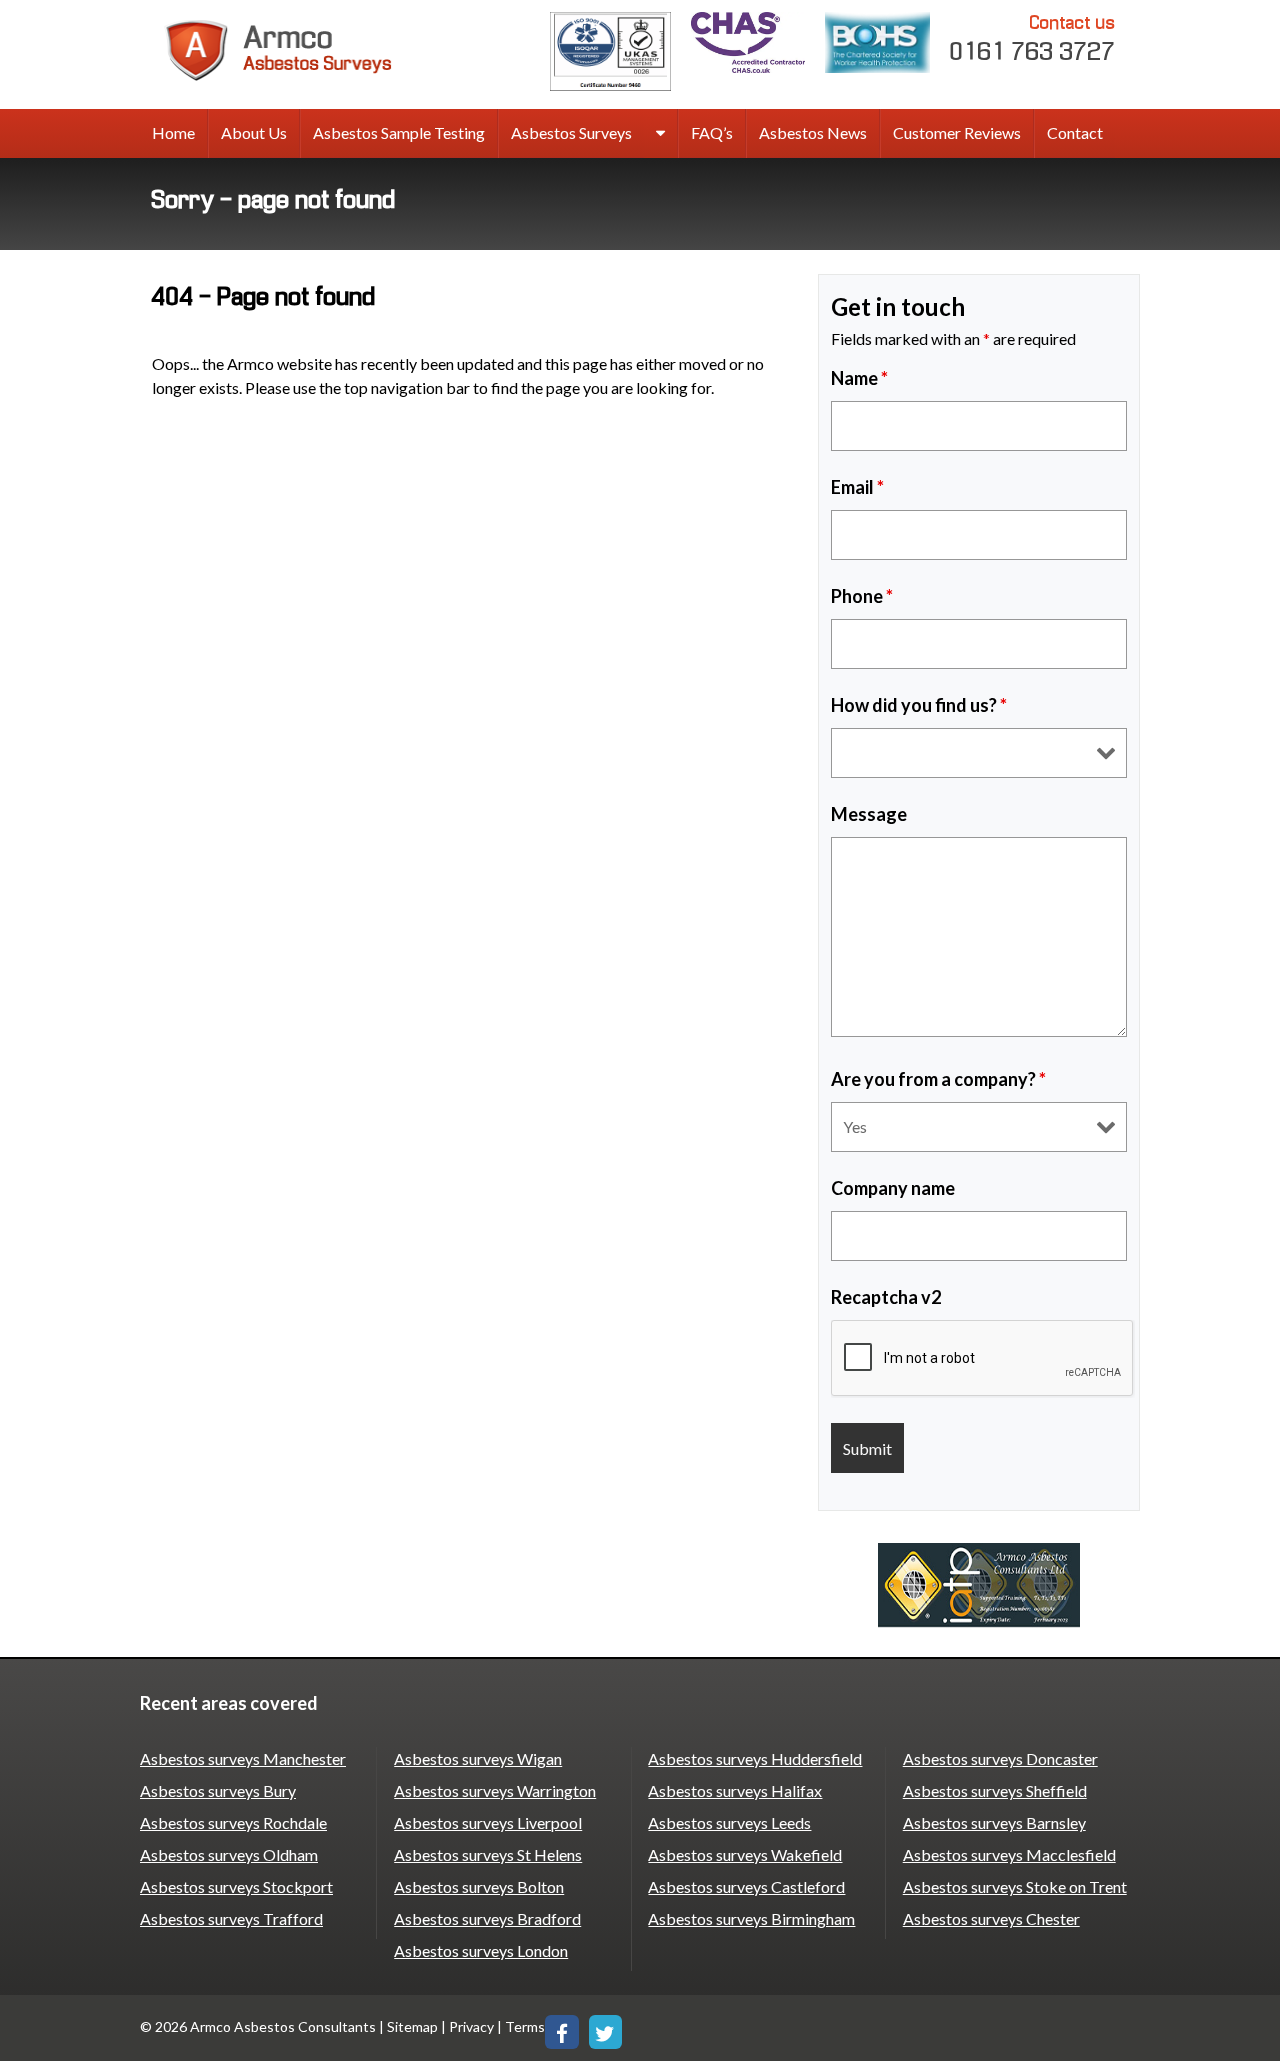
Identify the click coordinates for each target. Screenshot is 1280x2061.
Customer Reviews (957, 132)
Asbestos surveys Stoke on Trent (1015, 1886)
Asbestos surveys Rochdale (233, 1822)
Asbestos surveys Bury (218, 1790)
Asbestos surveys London (481, 1950)
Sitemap (412, 2026)
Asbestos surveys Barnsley (994, 1822)
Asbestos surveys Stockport (236, 1886)
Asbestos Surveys (571, 132)
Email (857, 487)
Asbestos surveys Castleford (746, 1886)
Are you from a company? (938, 1079)
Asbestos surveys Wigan (478, 1758)
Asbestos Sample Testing (399, 132)
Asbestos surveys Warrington (495, 1790)
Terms (525, 2026)
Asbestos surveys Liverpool (488, 1822)
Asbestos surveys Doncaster (1000, 1758)
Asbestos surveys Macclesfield (1009, 1854)
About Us (254, 132)
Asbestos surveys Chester (991, 1918)
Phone (862, 596)
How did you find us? (919, 705)
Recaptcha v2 (886, 1297)
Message (869, 814)
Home (173, 132)
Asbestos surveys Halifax (735, 1790)
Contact (1075, 132)
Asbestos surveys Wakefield (745, 1854)
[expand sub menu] (660, 134)
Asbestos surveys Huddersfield (755, 1758)
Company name (893, 1188)
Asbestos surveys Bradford (487, 1918)
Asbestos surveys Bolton (479, 1886)
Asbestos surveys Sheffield (995, 1790)
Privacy (471, 2026)
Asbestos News (813, 132)
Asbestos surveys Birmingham (751, 1918)
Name (859, 378)
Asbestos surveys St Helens (488, 1854)
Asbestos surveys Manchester (243, 1758)
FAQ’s (712, 132)
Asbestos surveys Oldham (229, 1854)
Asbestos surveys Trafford (231, 1918)
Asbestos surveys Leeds (729, 1822)
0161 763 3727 (1033, 39)
